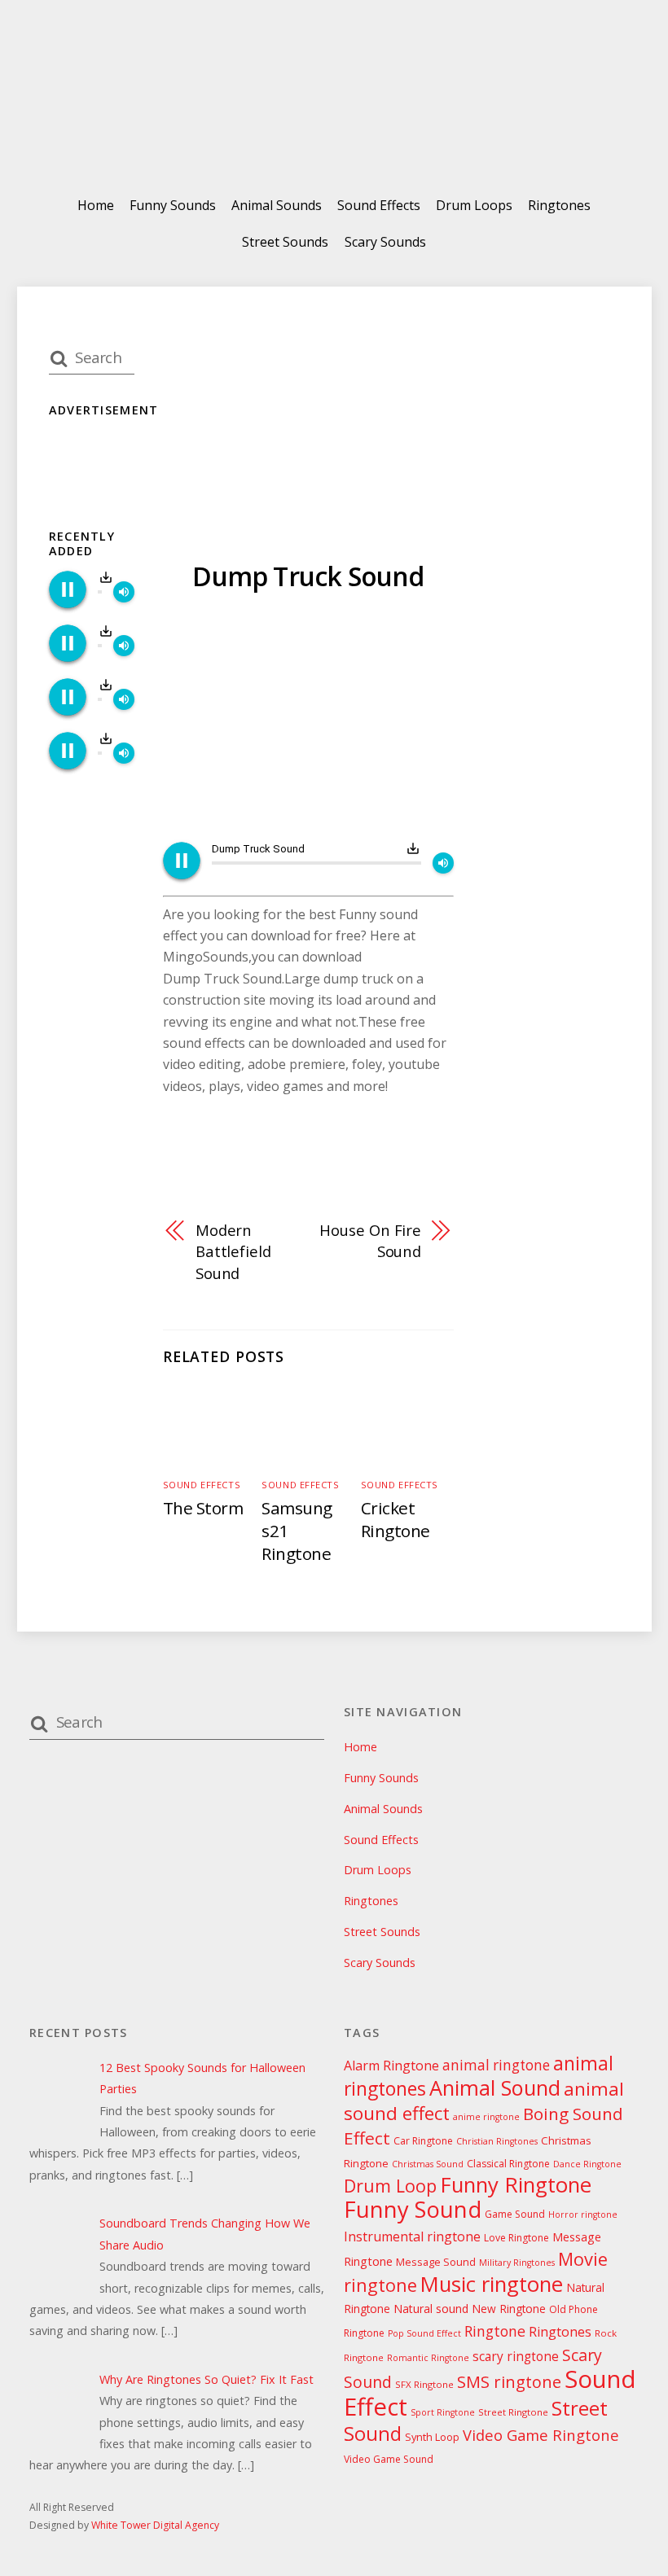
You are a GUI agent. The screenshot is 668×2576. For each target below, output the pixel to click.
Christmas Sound (428, 2164)
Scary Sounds (385, 242)
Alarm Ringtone (391, 2066)
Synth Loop (432, 2437)
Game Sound (515, 2214)
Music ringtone (492, 2284)
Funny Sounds (173, 205)
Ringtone (495, 2331)
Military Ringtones (517, 2263)
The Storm (203, 1508)
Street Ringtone (513, 2412)
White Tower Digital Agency (155, 2525)
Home (96, 205)
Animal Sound (495, 2088)
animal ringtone (496, 2065)
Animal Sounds (277, 205)
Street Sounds (285, 242)
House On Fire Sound (370, 1240)
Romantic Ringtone (428, 2358)
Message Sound (436, 2262)
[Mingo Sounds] (334, 137)
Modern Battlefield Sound (233, 1251)
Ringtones (559, 205)
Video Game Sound (389, 2459)
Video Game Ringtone (541, 2435)
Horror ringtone (583, 2215)
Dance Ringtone (587, 2164)
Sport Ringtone (443, 2412)
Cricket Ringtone (396, 1519)
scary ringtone (516, 2357)
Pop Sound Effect (424, 2333)
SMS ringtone (509, 2382)
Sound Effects (379, 205)
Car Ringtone (423, 2141)
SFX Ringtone (424, 2384)
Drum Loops (474, 205)
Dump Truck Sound (308, 576)
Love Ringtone (516, 2238)
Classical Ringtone (508, 2164)
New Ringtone (509, 2309)
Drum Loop (390, 2186)
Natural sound (431, 2309)
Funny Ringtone (516, 2185)
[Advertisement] (308, 720)
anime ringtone (486, 2117)
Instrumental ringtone (412, 2236)
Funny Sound (413, 2209)
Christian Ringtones (497, 2141)
